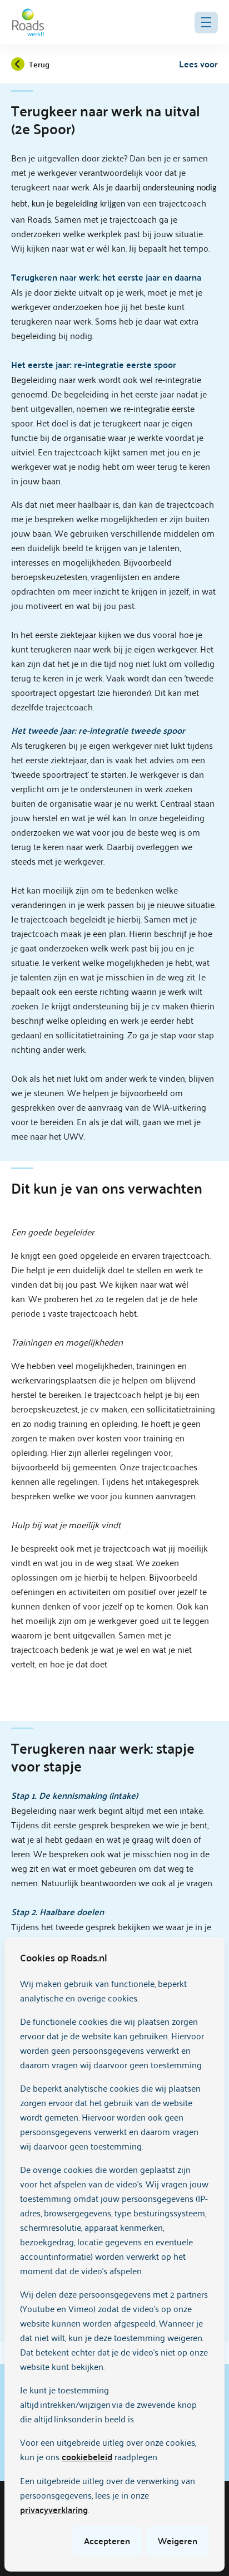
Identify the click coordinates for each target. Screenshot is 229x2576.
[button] (206, 23)
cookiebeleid (87, 2457)
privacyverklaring (54, 2509)
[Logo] (28, 22)
